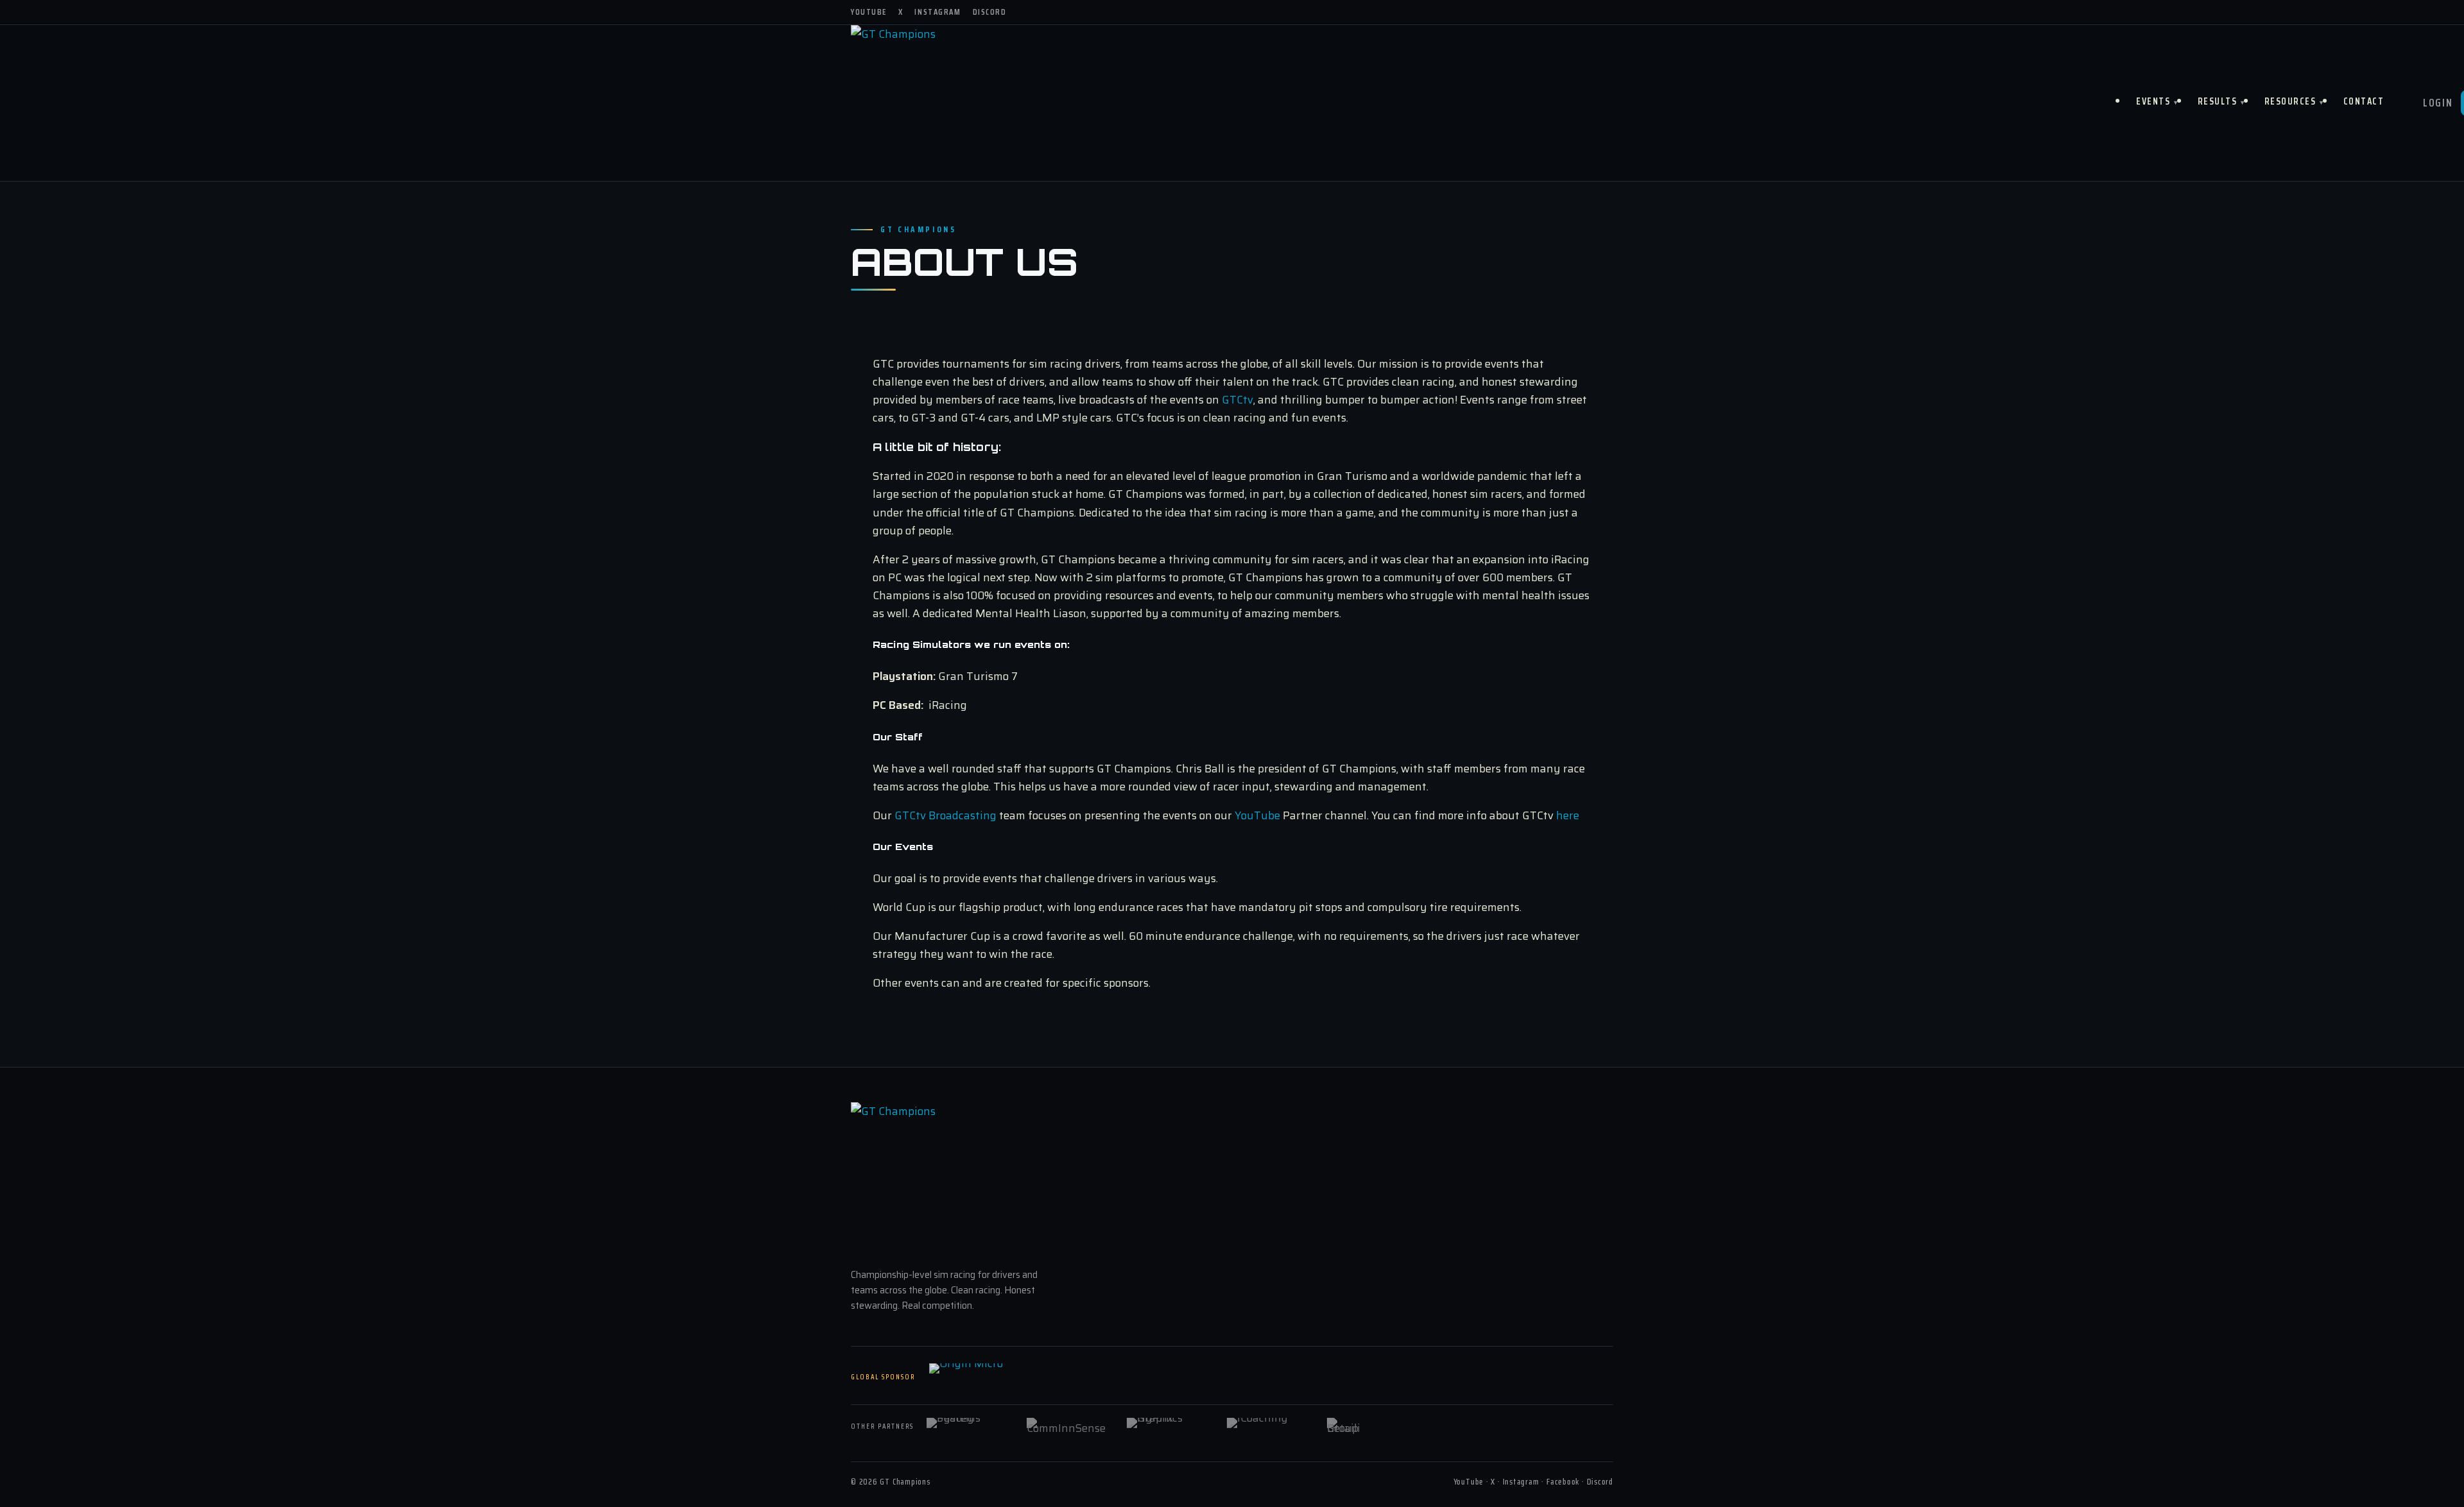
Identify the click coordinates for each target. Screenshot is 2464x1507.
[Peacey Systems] (968, 1427)
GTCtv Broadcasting (945, 815)
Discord (990, 12)
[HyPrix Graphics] (1168, 1427)
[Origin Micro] (993, 1377)
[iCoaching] (1269, 1427)
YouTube (869, 12)
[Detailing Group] (1369, 1427)
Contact (2364, 101)
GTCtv (1237, 400)
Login (2438, 103)
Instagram (937, 12)
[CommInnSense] (1068, 1427)
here (1568, 815)
